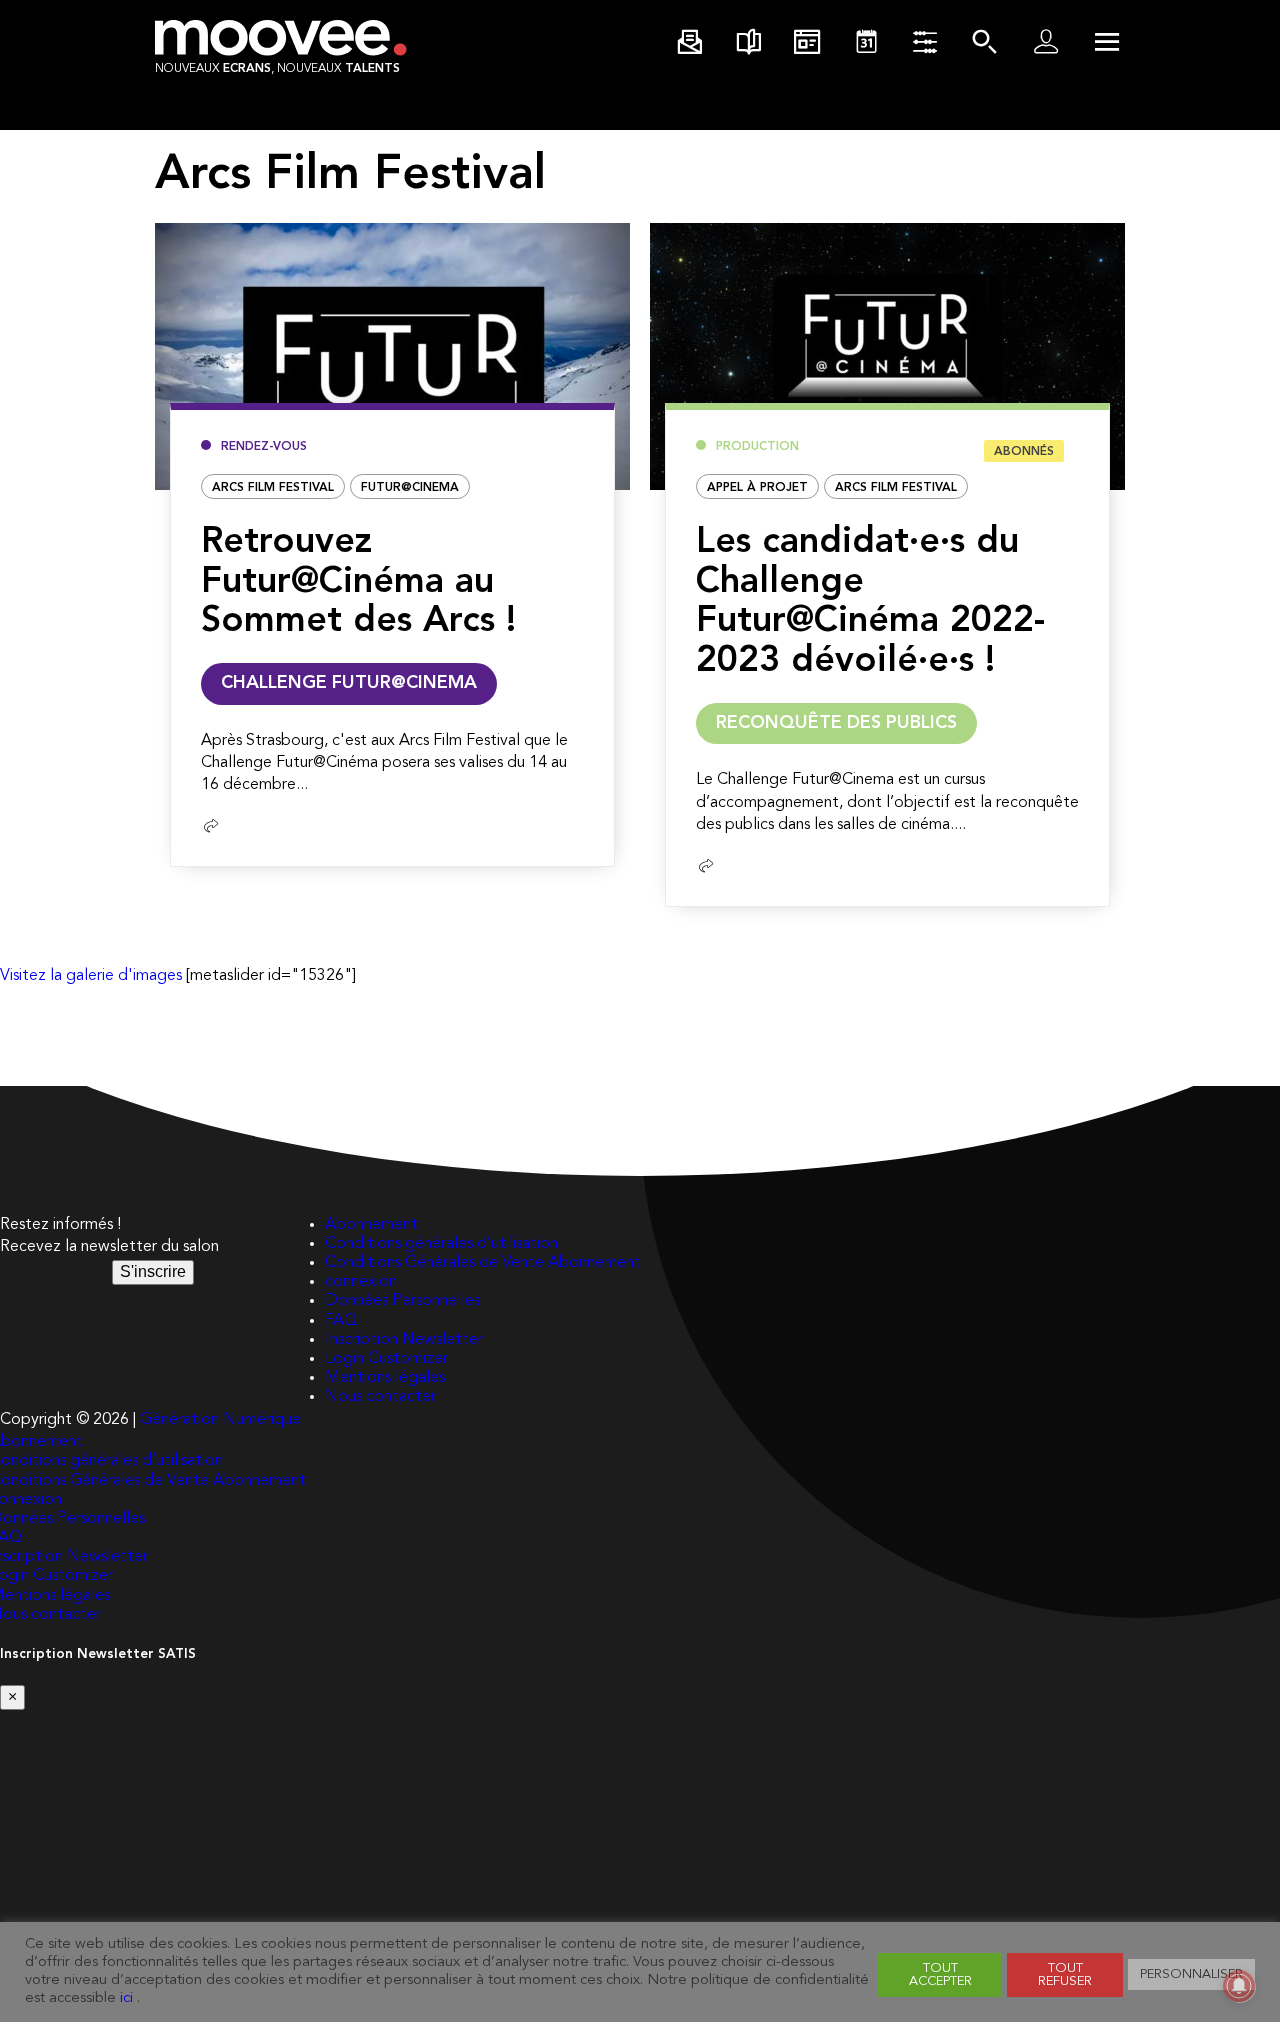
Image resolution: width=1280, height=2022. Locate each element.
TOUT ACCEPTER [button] (940, 1975)
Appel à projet (757, 488)
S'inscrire (153, 1271)
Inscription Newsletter (404, 1340)
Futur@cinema (410, 488)
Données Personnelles (402, 1301)
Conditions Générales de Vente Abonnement (483, 1263)
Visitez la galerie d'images (91, 976)
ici (126, 1998)
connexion (361, 1282)
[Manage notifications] (1239, 1986)
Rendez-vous (264, 447)
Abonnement (371, 1225)
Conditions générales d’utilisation (441, 1244)
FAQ (341, 1321)
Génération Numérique (220, 1420)
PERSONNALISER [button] (1191, 1974)
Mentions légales (385, 1378)
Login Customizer (386, 1359)
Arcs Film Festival (273, 488)
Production (757, 447)
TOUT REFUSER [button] (1065, 1975)
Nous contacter (380, 1397)
